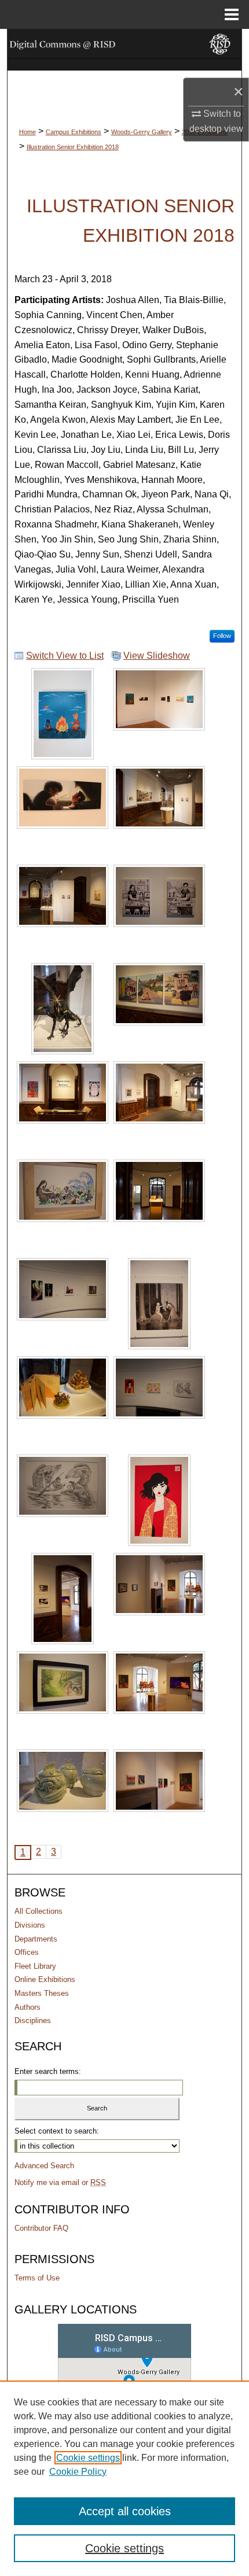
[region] (124, 2478)
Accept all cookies (125, 2511)
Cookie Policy (78, 2472)
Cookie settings (88, 2458)
